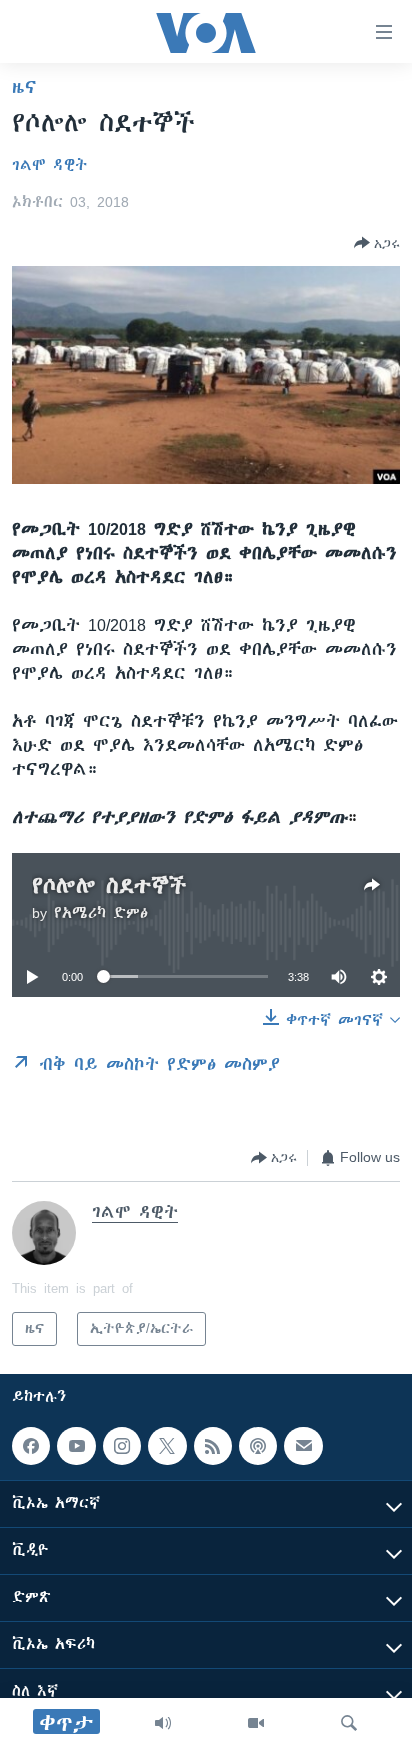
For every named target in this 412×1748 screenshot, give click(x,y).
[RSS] (213, 1446)
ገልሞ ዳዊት (49, 165)
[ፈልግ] (349, 1723)
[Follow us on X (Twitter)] (167, 1446)
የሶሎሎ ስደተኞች (109, 885)
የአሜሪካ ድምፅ (101, 913)
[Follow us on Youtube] (76, 1446)
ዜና (24, 87)
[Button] (377, 243)
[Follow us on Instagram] (122, 1446)
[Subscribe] (303, 1446)
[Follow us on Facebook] (31, 1446)
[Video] (256, 1723)
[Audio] (163, 1723)
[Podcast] (258, 1446)
